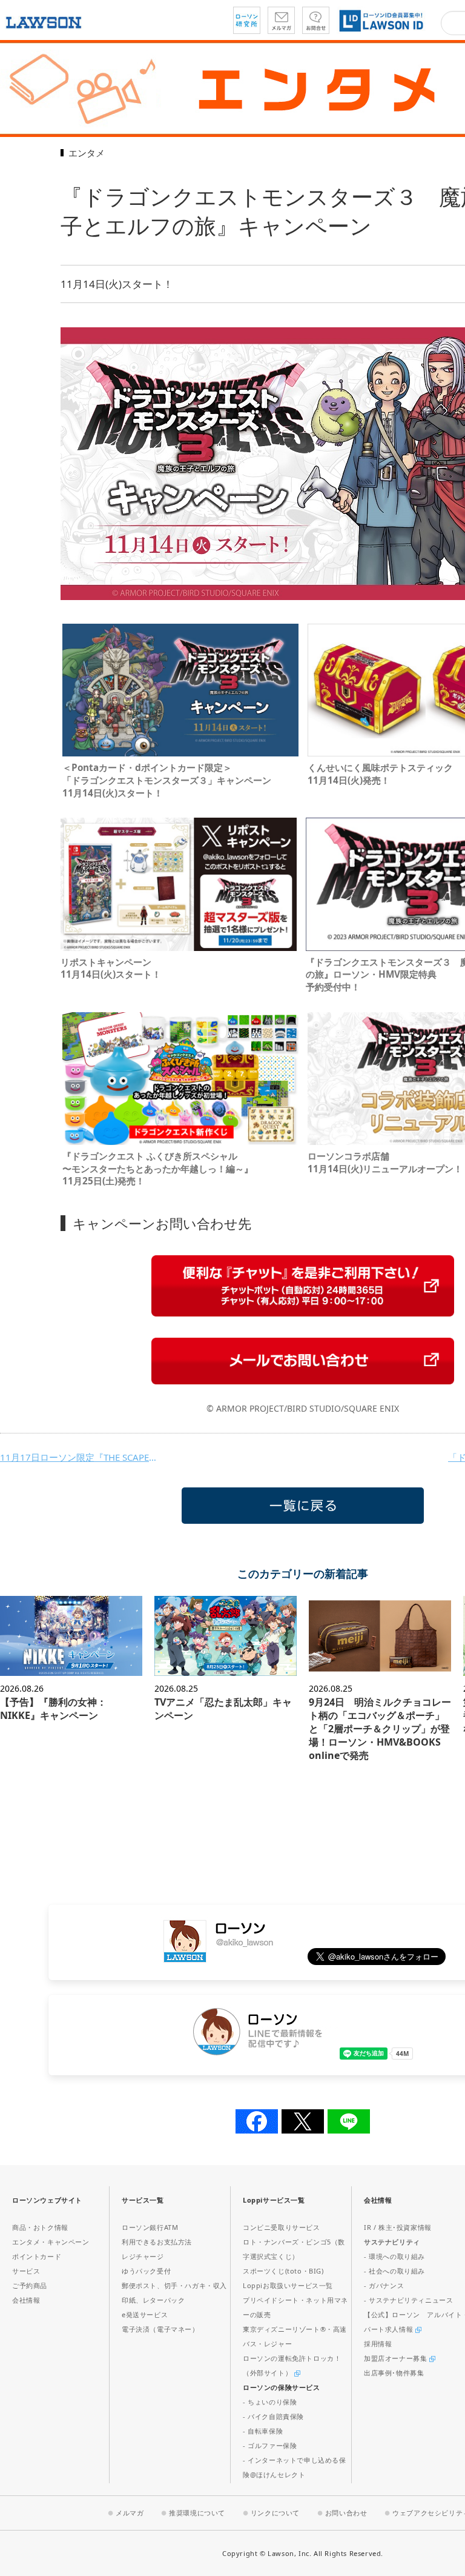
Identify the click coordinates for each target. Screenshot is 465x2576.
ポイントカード (37, 2256)
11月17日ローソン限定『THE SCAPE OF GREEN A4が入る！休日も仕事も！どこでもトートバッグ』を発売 (79, 1457)
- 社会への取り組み (394, 2271)
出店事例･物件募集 (394, 2373)
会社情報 (26, 2300)
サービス (26, 2271)
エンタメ (87, 153)
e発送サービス (145, 2314)
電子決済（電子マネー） (160, 2329)
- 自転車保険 (263, 2431)
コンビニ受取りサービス (282, 2227)
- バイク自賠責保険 (273, 2416)
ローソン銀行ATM (150, 2227)
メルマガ (130, 2513)
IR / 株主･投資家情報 (398, 2227)
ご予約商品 (30, 2285)
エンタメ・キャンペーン (51, 2242)
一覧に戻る (303, 1506)
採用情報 (378, 2344)
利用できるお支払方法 (157, 2242)
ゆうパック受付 (146, 2271)
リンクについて (275, 2513)
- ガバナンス (384, 2285)
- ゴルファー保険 (270, 2445)
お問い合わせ (346, 2513)
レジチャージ (143, 2256)
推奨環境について (197, 2513)
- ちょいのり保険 (270, 2402)
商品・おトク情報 (40, 2227)
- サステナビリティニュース (408, 2300)
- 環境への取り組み (394, 2256)
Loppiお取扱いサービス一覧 (288, 2285)
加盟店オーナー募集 (397, 2358)
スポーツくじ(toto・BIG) (283, 2271)
